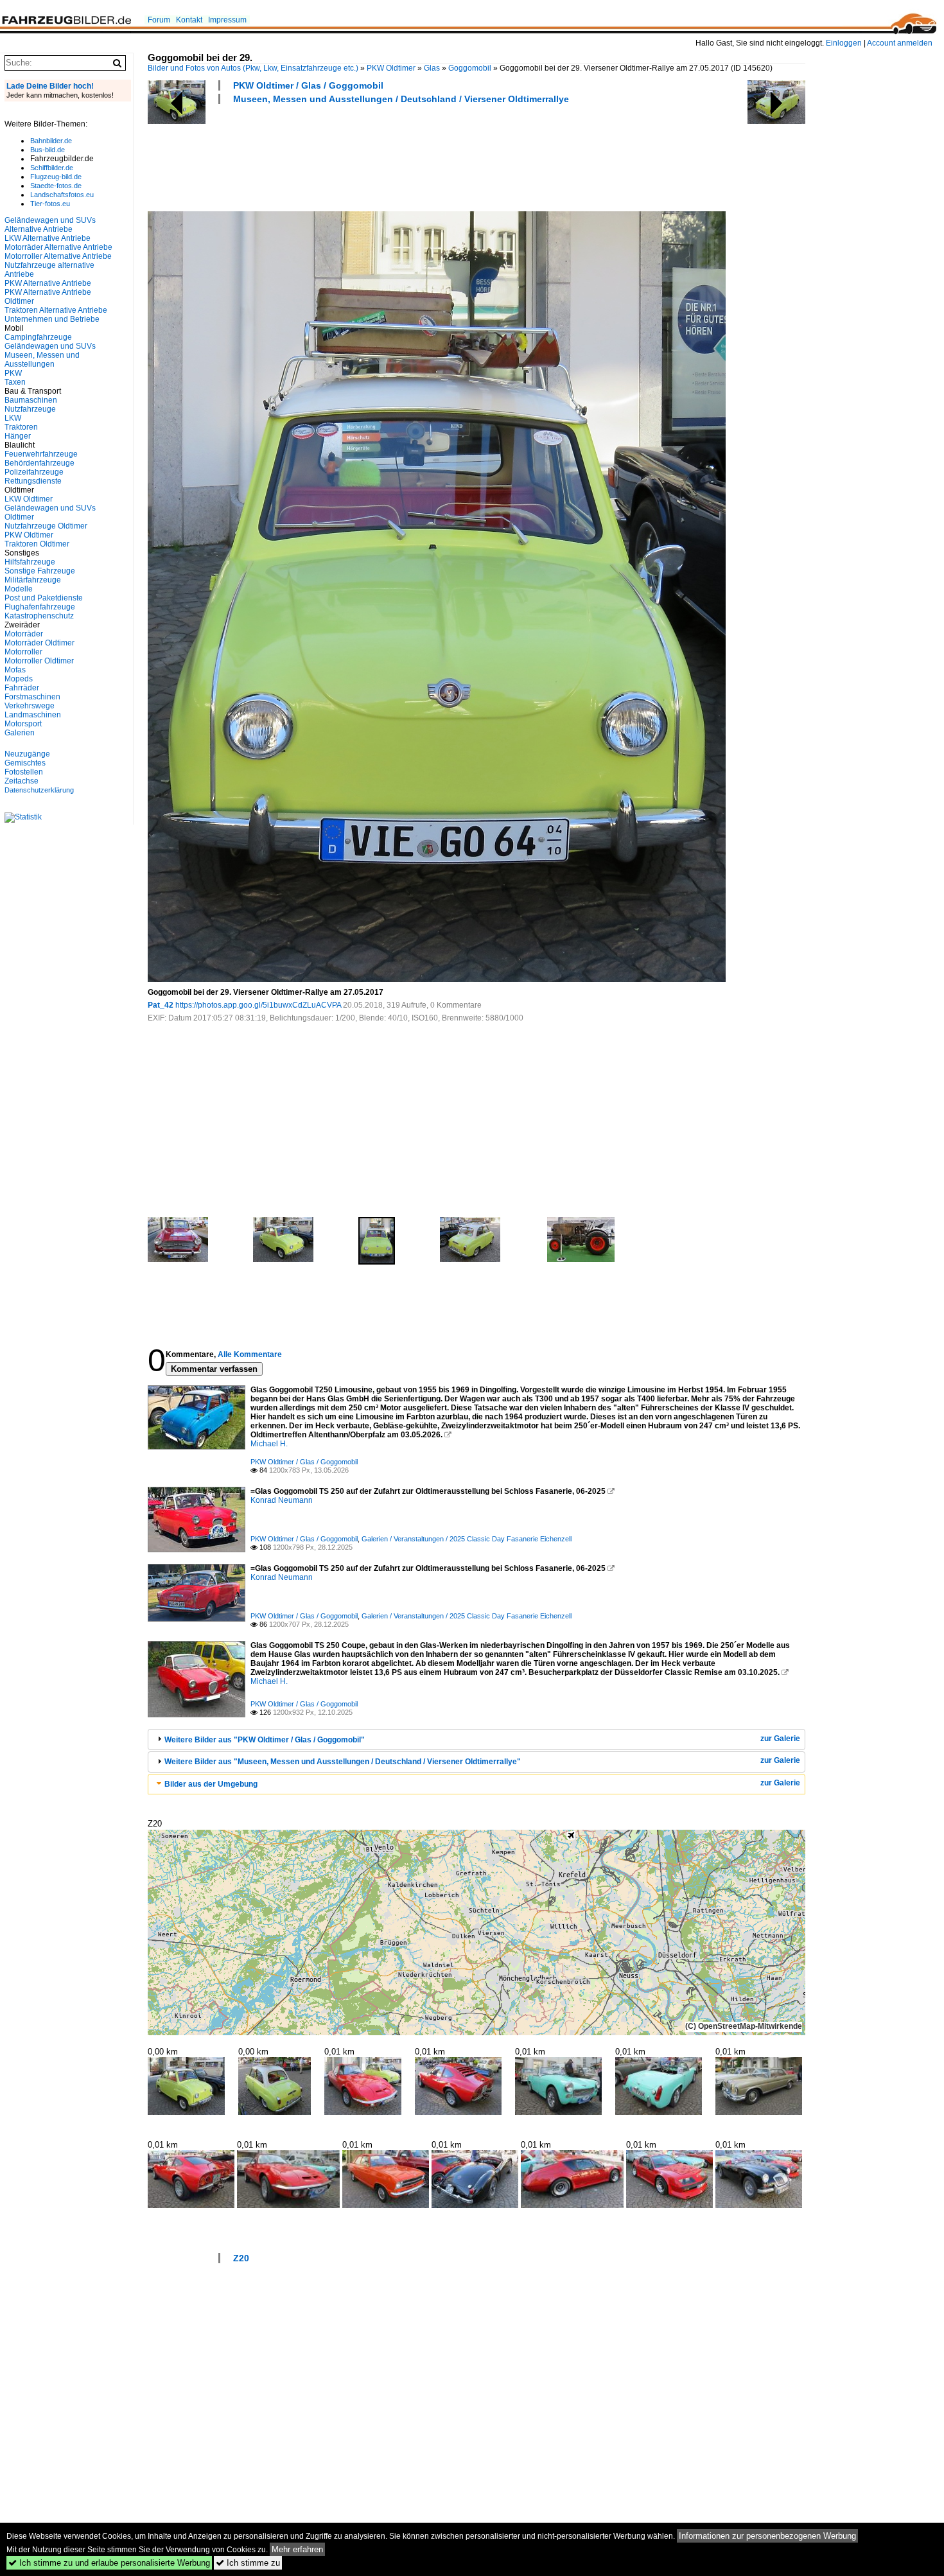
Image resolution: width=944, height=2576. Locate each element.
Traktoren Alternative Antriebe (56, 310)
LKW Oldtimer (29, 499)
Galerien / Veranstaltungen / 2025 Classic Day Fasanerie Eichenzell (467, 1539)
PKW (13, 373)
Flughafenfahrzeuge (40, 607)
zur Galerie (780, 1739)
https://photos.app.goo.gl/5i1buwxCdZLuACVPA (258, 1005)
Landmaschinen (33, 715)
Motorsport (23, 724)
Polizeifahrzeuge (34, 472)
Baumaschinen (31, 400)
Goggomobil (470, 68)
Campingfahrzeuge (38, 337)
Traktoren (21, 427)
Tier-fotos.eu (50, 204)
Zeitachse (22, 781)
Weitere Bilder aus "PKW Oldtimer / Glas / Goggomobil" (265, 1740)
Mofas (15, 670)
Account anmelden (900, 43)
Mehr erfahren (297, 2549)
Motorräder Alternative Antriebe (58, 247)
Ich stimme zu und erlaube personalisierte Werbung (109, 2563)
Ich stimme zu (248, 2563)
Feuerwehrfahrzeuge (41, 454)
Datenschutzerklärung (39, 790)
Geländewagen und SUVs (50, 346)
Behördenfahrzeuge (39, 463)
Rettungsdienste (33, 481)
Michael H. (269, 1444)
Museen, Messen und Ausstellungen (42, 360)
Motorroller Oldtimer (39, 661)
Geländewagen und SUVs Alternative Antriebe (50, 225)
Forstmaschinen (32, 697)
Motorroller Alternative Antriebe (58, 256)
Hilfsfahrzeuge (30, 562)
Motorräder (24, 634)
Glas (432, 68)
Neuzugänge (27, 754)
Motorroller (23, 652)
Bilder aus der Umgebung (211, 1784)
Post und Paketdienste (44, 598)
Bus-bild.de (48, 150)
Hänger (18, 436)
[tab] (476, 1739)
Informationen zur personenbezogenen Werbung (767, 2536)
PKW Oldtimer (391, 68)
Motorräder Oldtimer (39, 643)
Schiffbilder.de (52, 168)
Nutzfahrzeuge (30, 409)
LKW (13, 418)
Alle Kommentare (250, 1354)
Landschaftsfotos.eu (62, 195)
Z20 (241, 2258)
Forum (159, 20)
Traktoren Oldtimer (37, 544)
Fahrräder (22, 688)
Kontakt (189, 20)
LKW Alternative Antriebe (48, 238)
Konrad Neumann (282, 1500)
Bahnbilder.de (51, 141)
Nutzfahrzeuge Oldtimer (46, 526)
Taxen (15, 382)
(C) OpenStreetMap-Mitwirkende (744, 2026)
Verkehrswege (30, 706)
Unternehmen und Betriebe (52, 319)
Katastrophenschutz (39, 616)
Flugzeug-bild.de (56, 177)
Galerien (20, 733)
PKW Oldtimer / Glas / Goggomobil (308, 85)
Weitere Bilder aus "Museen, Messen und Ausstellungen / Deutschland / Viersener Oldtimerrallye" (343, 1762)
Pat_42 (161, 1005)
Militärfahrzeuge (33, 580)
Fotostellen (24, 772)
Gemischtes (25, 763)
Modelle (19, 589)
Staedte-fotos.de (56, 186)
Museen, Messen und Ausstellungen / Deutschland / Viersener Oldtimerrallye (401, 99)
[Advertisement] (381, 156)
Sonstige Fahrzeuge (40, 571)
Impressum (227, 20)
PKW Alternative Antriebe (48, 283)
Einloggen (844, 43)
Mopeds (19, 679)
